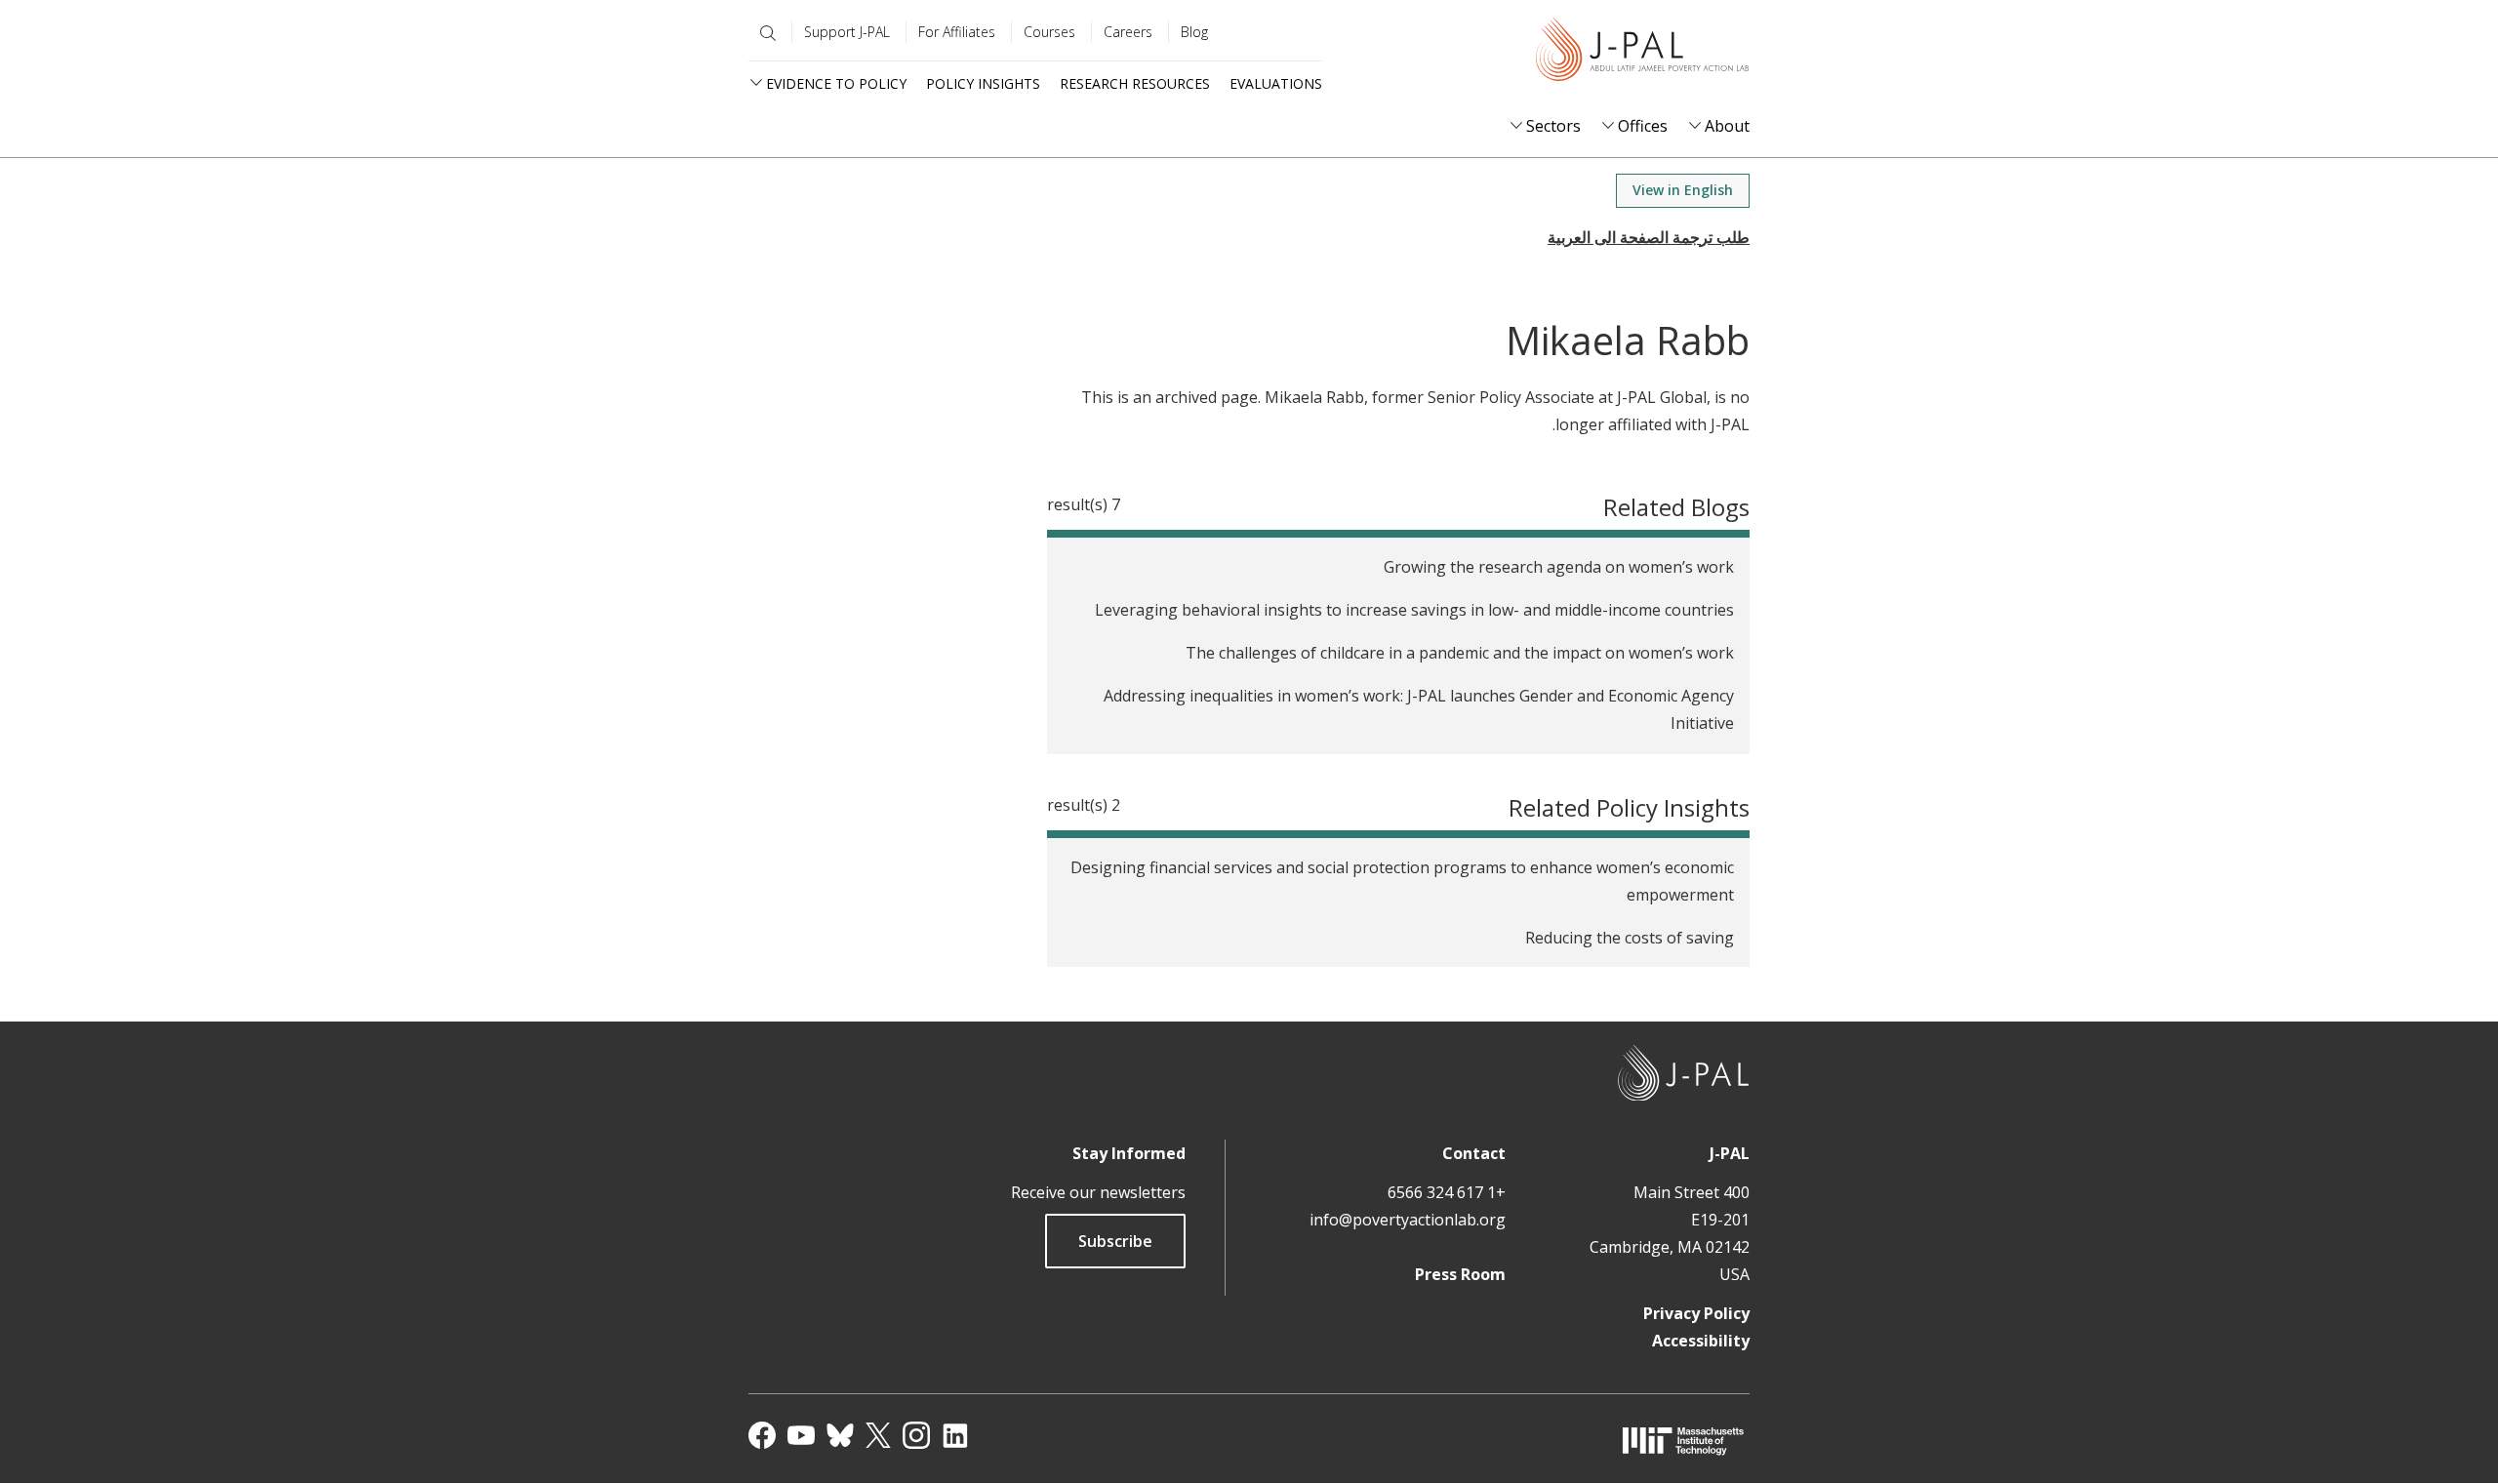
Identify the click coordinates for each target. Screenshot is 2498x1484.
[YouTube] (801, 1435)
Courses (1049, 32)
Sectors (1553, 126)
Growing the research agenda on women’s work (1559, 567)
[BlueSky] (840, 1435)
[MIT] (1683, 1441)
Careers (1128, 32)
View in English (1683, 190)
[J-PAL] (1642, 53)
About (1727, 126)
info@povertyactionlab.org (1408, 1220)
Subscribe (1115, 1241)
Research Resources (1135, 83)
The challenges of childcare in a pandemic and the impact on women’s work (1460, 653)
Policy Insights (983, 83)
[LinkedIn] (955, 1435)
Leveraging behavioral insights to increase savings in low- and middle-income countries (1414, 610)
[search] (764, 33)
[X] (878, 1435)
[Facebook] (762, 1435)
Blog (1194, 32)
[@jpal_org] (916, 1435)
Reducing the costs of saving (1630, 938)
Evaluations (1276, 83)
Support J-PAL (847, 32)
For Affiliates (957, 32)
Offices (1643, 126)
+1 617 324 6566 (1447, 1192)
